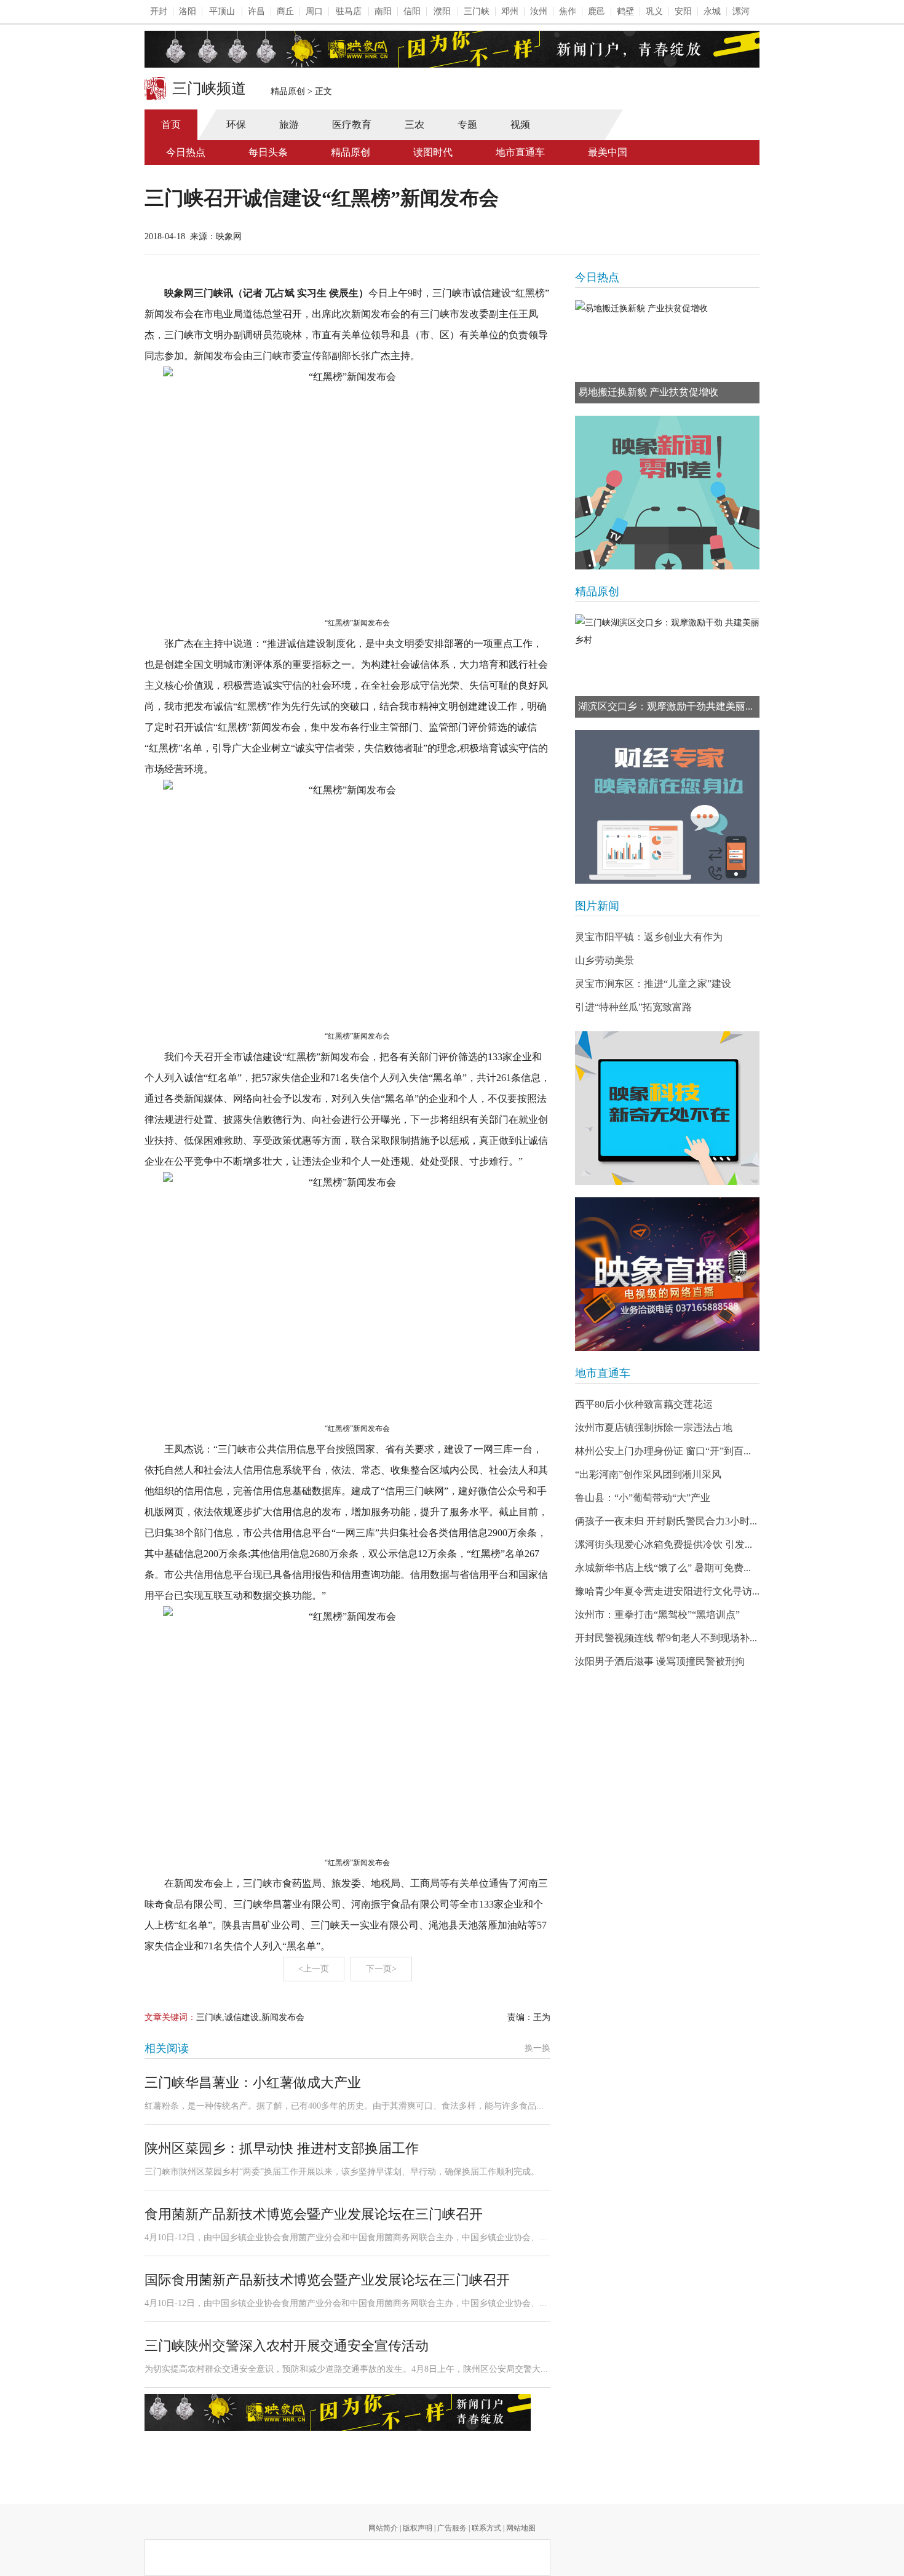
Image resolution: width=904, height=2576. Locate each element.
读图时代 (433, 152)
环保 (236, 125)
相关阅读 (167, 2048)
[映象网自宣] (667, 493)
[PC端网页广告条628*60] (338, 2412)
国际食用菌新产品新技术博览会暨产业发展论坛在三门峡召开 (327, 2280)
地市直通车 (520, 152)
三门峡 (477, 11)
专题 (467, 125)
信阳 (412, 11)
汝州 (539, 11)
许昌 (256, 11)
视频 (520, 125)
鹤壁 (625, 11)
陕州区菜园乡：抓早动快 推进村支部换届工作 (282, 2148)
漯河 (741, 11)
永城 (712, 11)
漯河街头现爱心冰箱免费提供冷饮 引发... (664, 1544)
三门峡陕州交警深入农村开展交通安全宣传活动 (287, 2346)
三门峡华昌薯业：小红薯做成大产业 (253, 2083)
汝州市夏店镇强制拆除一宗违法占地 (654, 1428)
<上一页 (314, 1969)
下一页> (381, 1969)
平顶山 (222, 11)
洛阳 (188, 11)
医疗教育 (352, 125)
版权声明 (418, 2528)
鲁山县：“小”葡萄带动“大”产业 (643, 1498)
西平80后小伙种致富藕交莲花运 (644, 1404)
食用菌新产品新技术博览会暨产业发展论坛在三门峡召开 (314, 2214)
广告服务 (452, 2528)
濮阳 (442, 11)
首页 (171, 125)
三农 (414, 125)
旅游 (289, 125)
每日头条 (268, 152)
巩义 (654, 11)
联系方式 (486, 2528)
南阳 (383, 11)
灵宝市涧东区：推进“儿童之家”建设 (653, 984)
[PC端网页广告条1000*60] (452, 49)
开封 (159, 11)
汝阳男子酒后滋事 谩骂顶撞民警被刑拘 (660, 1661)
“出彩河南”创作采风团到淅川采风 (648, 1474)
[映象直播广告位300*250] (667, 1274)
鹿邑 (597, 11)
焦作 (568, 11)
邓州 (510, 11)
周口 (314, 11)
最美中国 (608, 152)
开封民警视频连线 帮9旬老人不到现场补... (666, 1638)
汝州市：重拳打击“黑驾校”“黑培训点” (657, 1615)
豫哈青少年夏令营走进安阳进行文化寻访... (667, 1591)
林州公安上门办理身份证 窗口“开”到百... (663, 1451)
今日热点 (186, 152)
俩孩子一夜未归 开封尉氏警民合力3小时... (666, 1521)
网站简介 (383, 2528)
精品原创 (288, 91)
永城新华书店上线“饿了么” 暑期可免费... (663, 1568)
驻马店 (349, 11)
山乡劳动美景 (605, 960)
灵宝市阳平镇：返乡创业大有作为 (649, 937)
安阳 (683, 11)
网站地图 (521, 2528)
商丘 (285, 11)
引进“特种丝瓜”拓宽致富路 (633, 1007)
